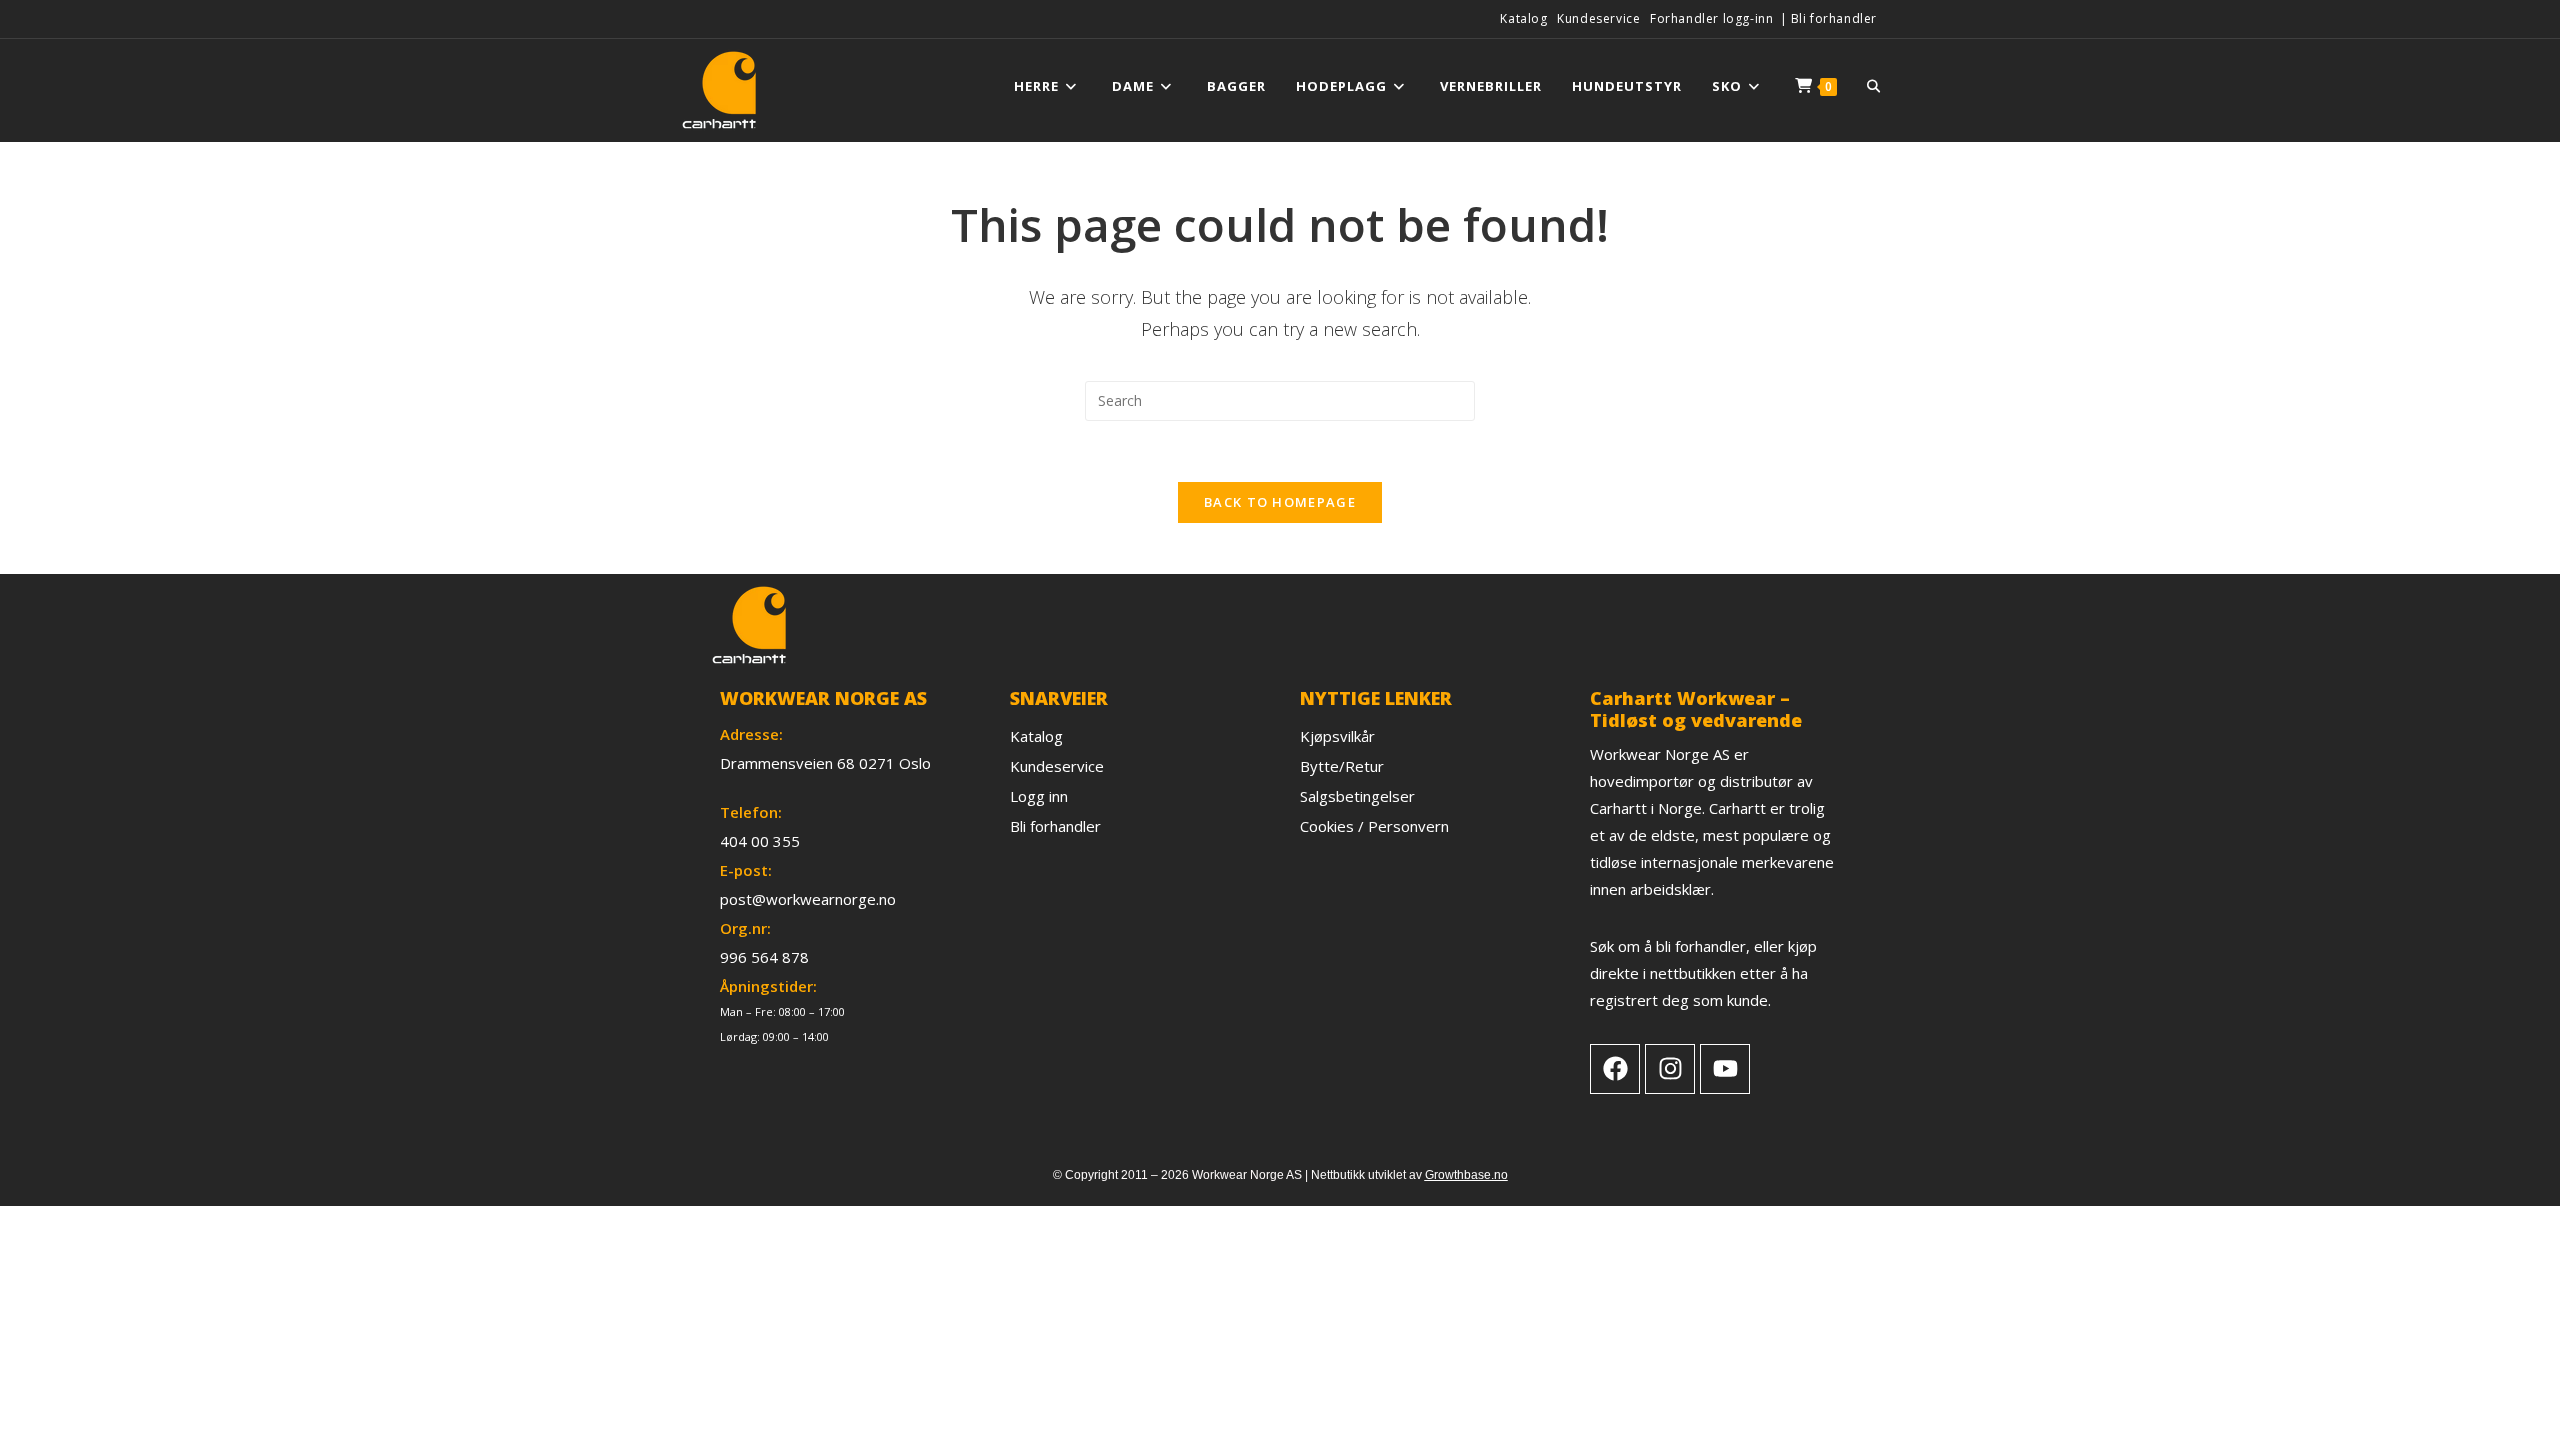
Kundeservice (1598, 18)
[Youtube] (1725, 1069)
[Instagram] (1670, 1069)
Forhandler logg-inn (1711, 18)
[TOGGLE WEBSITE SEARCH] (1873, 86)
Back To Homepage (1280, 502)
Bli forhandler (1834, 18)
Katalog (1523, 18)
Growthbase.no (1466, 1175)
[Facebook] (1615, 1069)
